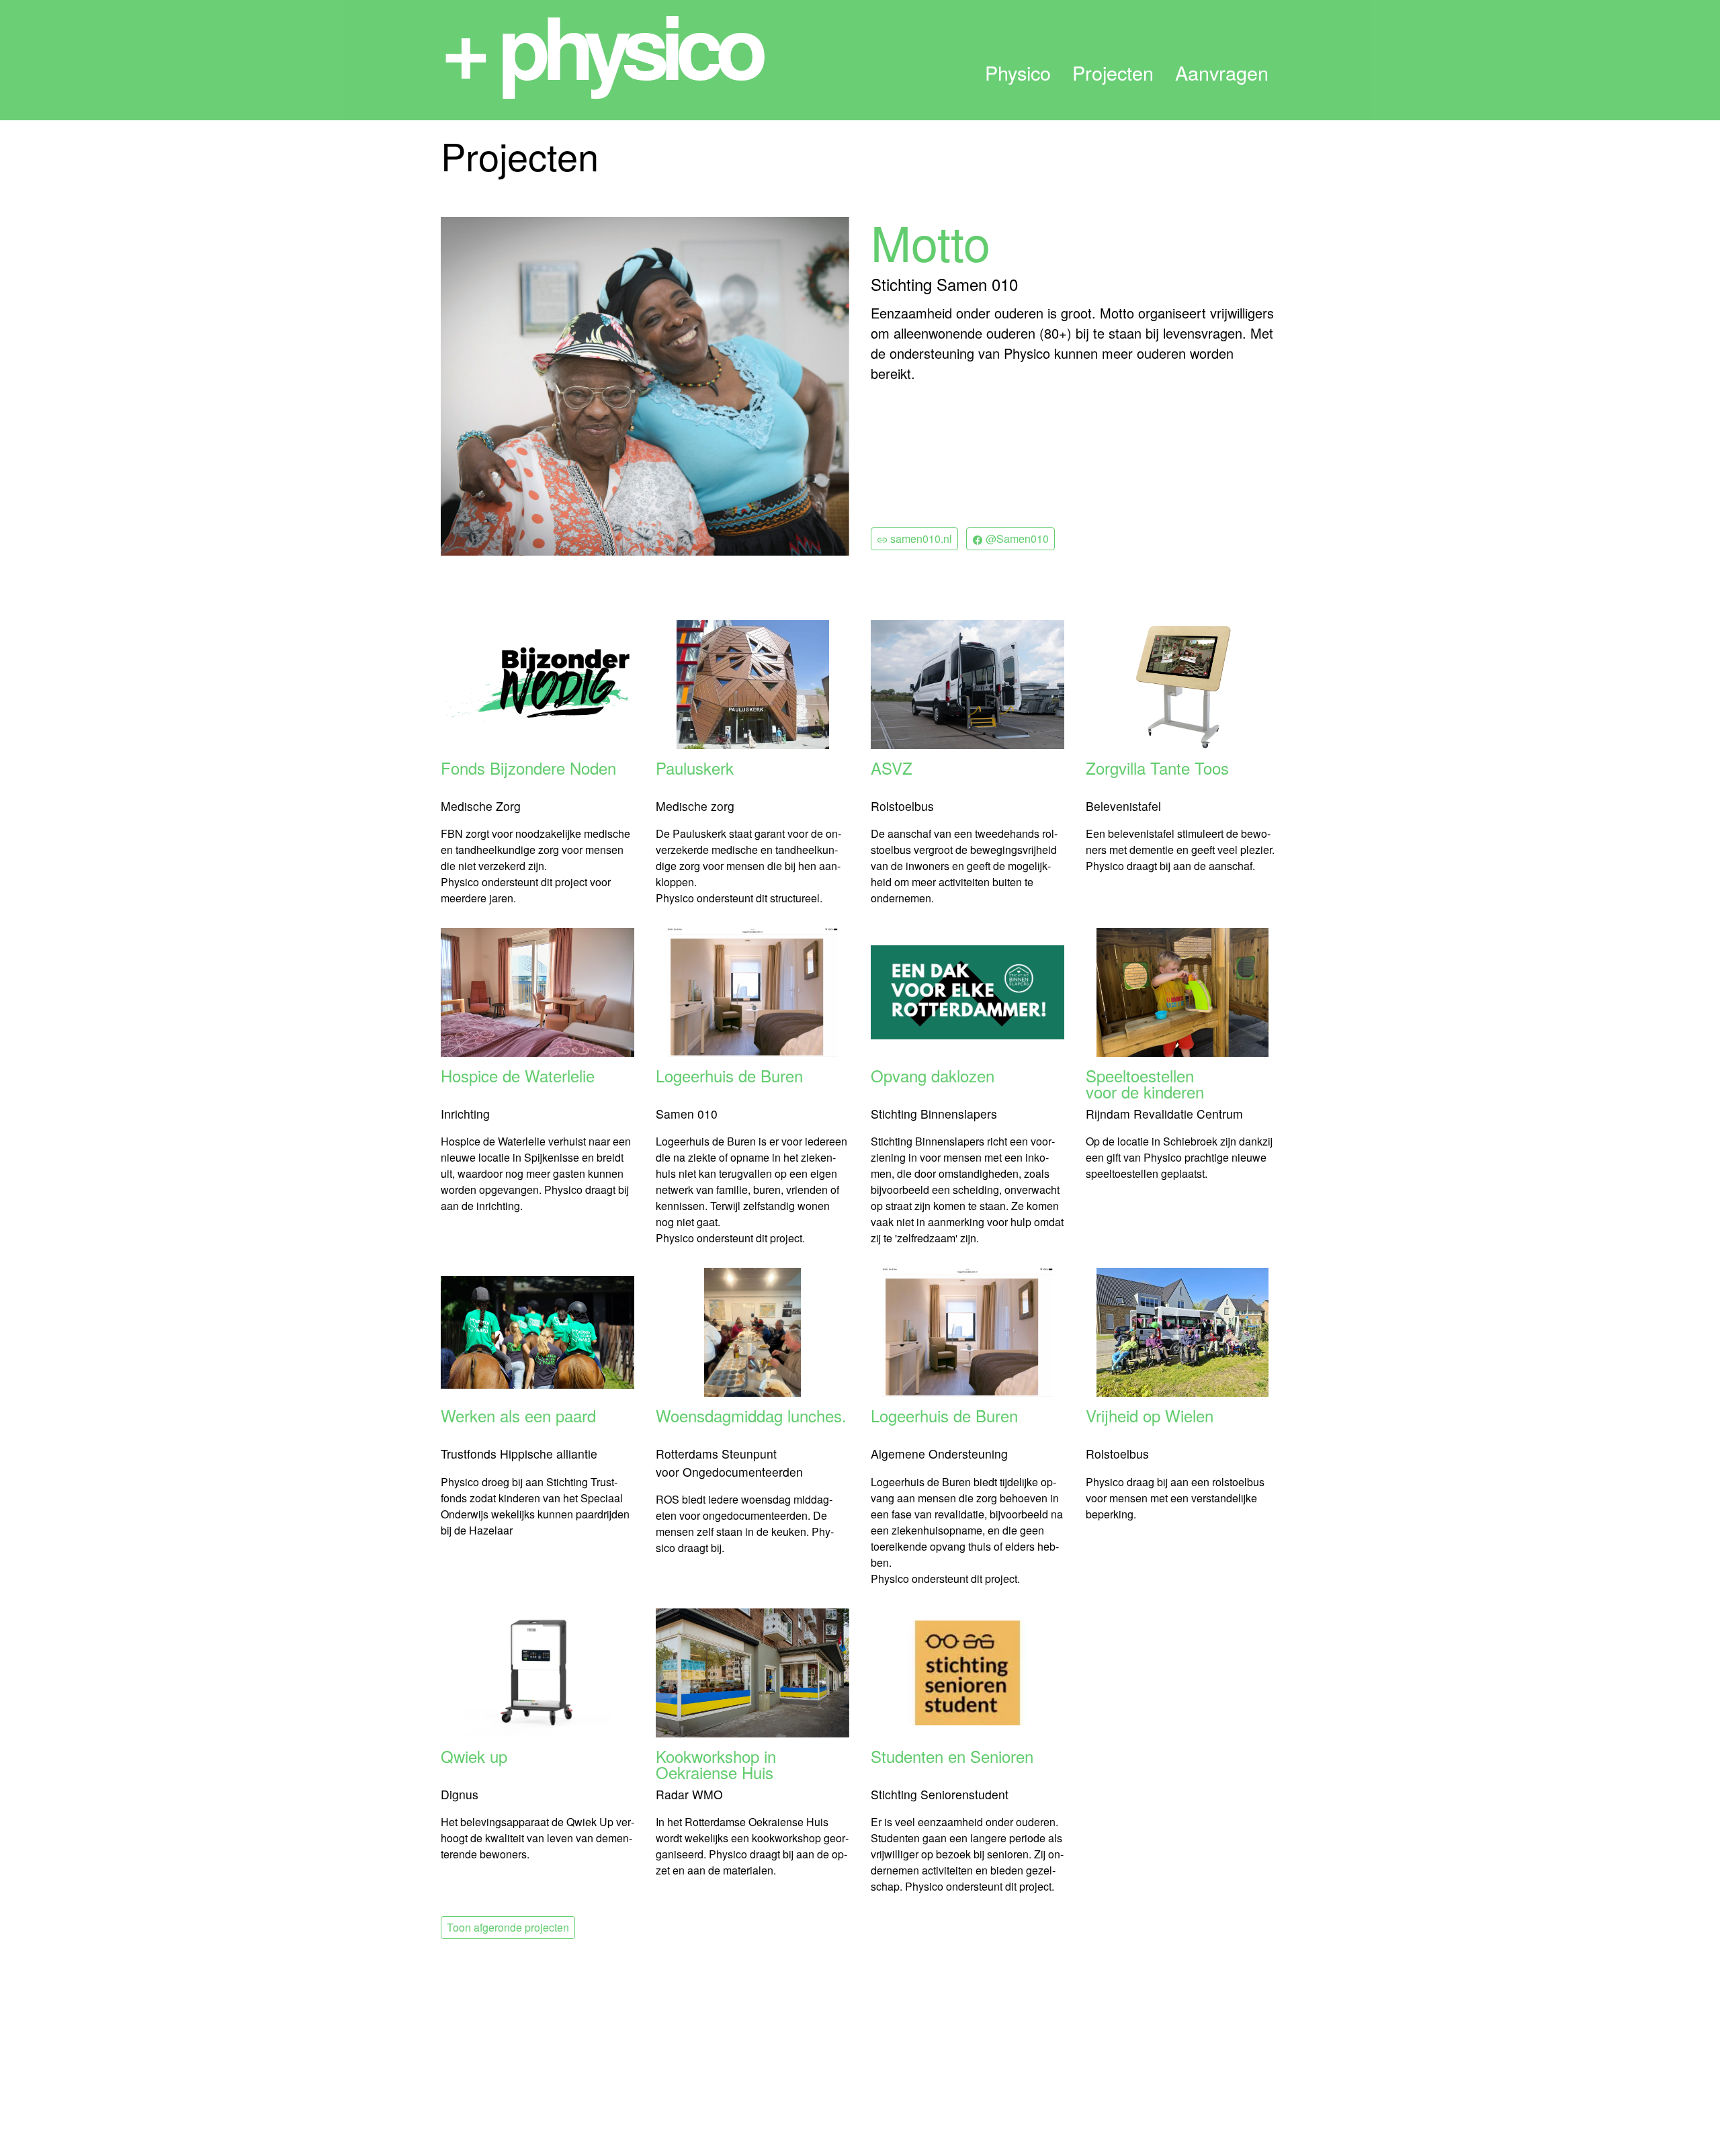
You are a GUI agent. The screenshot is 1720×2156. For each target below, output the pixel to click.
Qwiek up (474, 1758)
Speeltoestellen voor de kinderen (1145, 1084)
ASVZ (892, 770)
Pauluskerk (695, 770)
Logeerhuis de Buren (729, 1077)
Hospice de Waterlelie (518, 1077)
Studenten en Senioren (952, 1758)
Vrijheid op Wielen (1150, 1417)
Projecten (1113, 73)
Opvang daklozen (933, 1077)
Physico (1018, 73)
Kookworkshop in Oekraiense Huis (716, 1764)
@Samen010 (1016, 538)
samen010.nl (920, 538)
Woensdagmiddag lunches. (751, 1417)
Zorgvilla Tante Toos (1157, 770)
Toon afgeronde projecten (508, 1927)
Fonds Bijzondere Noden (528, 770)
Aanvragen (1222, 73)
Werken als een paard (518, 1417)
